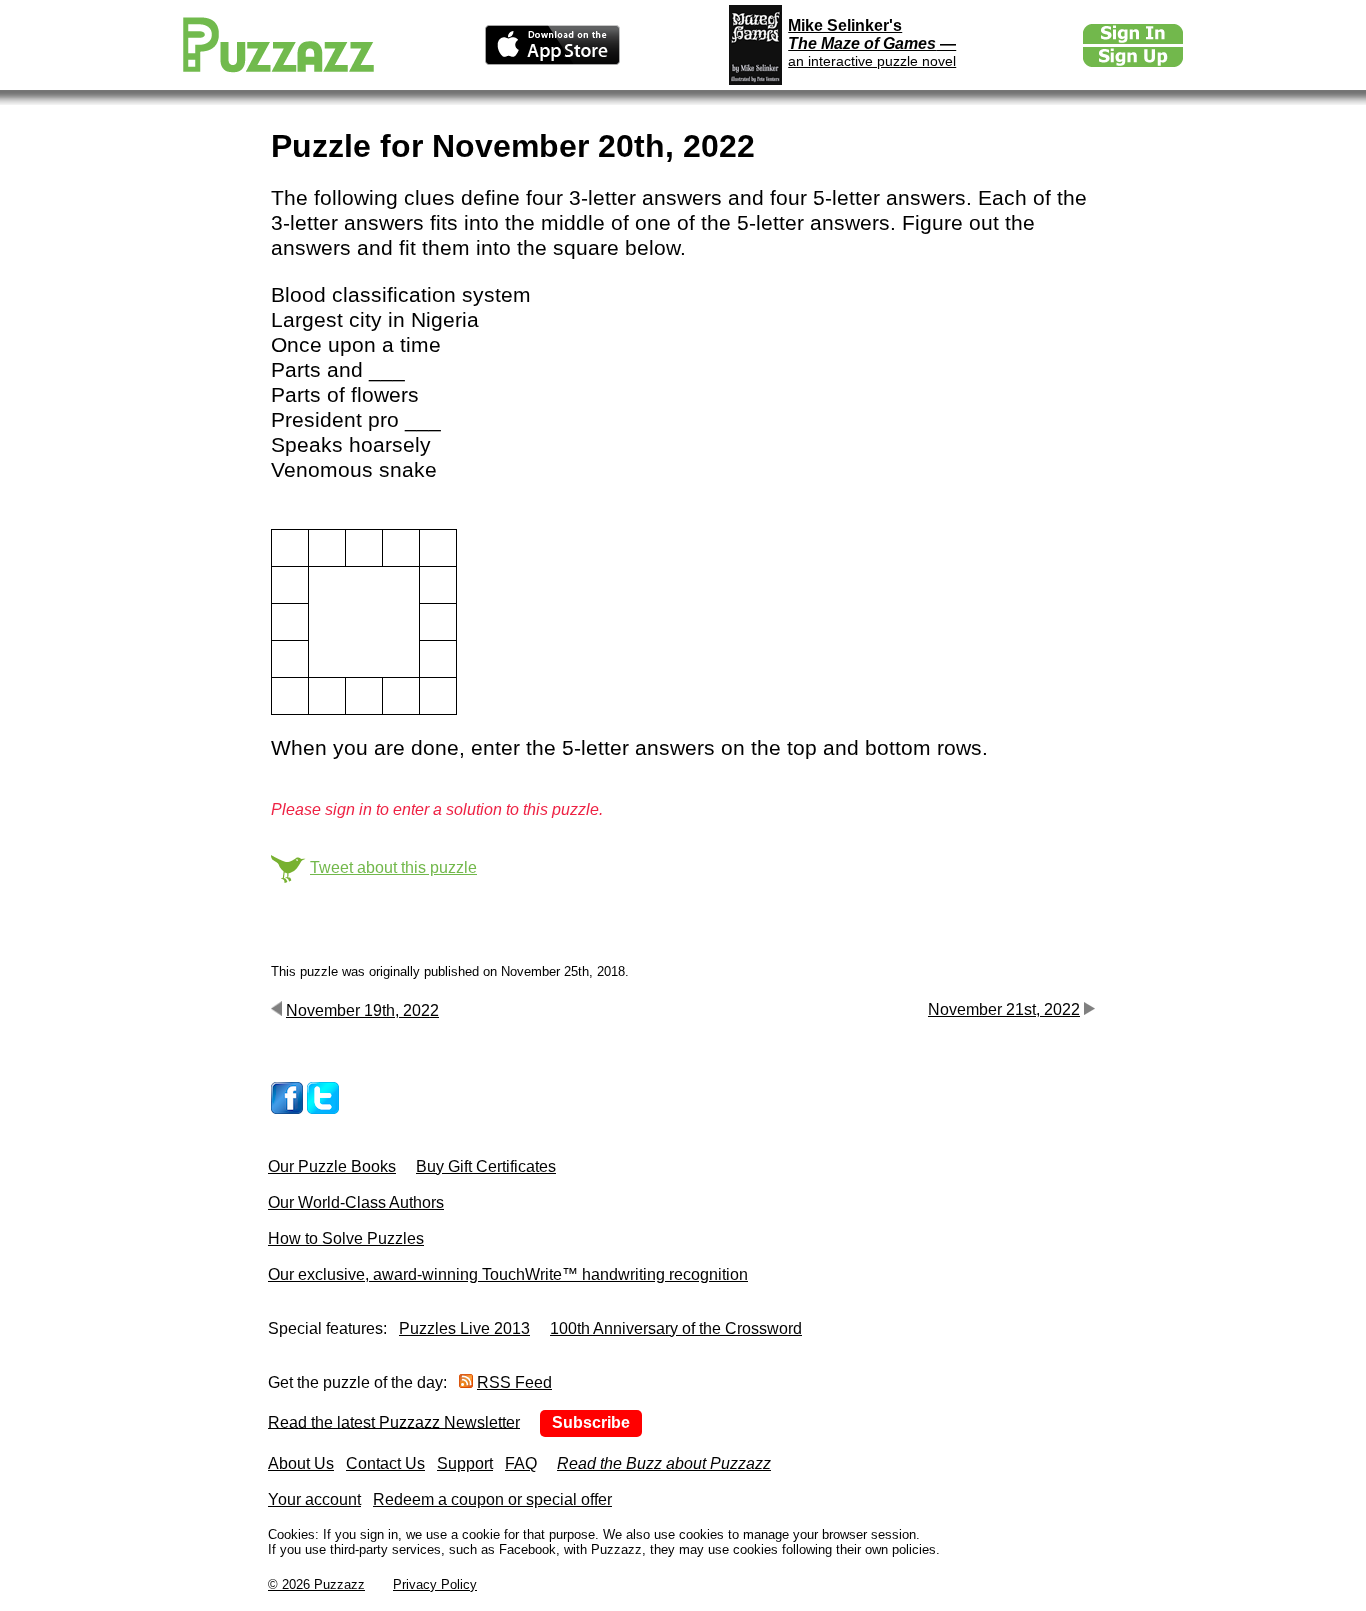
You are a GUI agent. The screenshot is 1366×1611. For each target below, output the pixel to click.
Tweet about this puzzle (393, 867)
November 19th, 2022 (362, 1010)
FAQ (521, 1463)
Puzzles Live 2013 (464, 1328)
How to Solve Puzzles (346, 1238)
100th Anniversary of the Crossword (676, 1328)
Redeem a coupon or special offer (492, 1499)
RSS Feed (514, 1382)
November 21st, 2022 (1004, 1009)
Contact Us (385, 1463)
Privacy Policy (435, 1584)
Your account (314, 1499)
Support (465, 1463)
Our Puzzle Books (332, 1166)
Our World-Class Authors (356, 1202)
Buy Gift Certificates (486, 1166)
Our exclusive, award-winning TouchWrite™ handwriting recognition (508, 1274)
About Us (301, 1463)
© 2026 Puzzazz (316, 1584)
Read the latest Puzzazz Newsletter (394, 1421)
